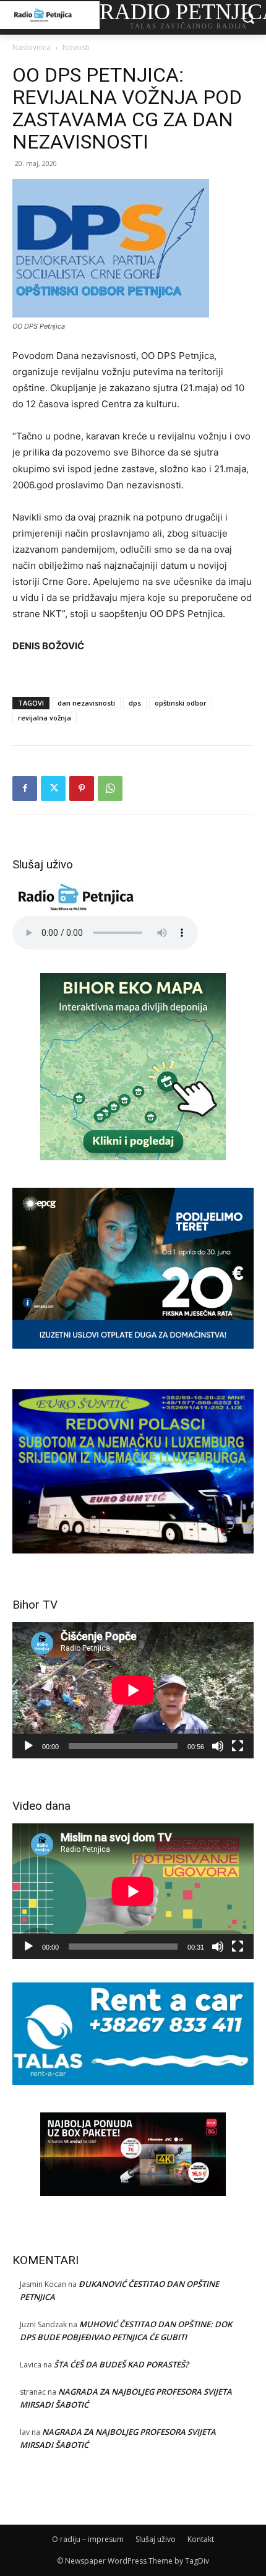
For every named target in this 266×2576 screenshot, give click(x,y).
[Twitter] (53, 789)
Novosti (76, 47)
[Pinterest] (82, 789)
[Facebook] (25, 789)
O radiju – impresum (88, 2539)
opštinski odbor (181, 703)
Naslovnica (32, 47)
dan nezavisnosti (86, 703)
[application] (133, 1690)
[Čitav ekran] (238, 1746)
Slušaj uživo (156, 2539)
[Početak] (28, 1746)
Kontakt (201, 2539)
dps (135, 703)
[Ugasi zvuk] (218, 1746)
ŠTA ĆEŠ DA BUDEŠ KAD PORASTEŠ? (121, 2364)
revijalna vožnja (45, 718)
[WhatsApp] (110, 789)
